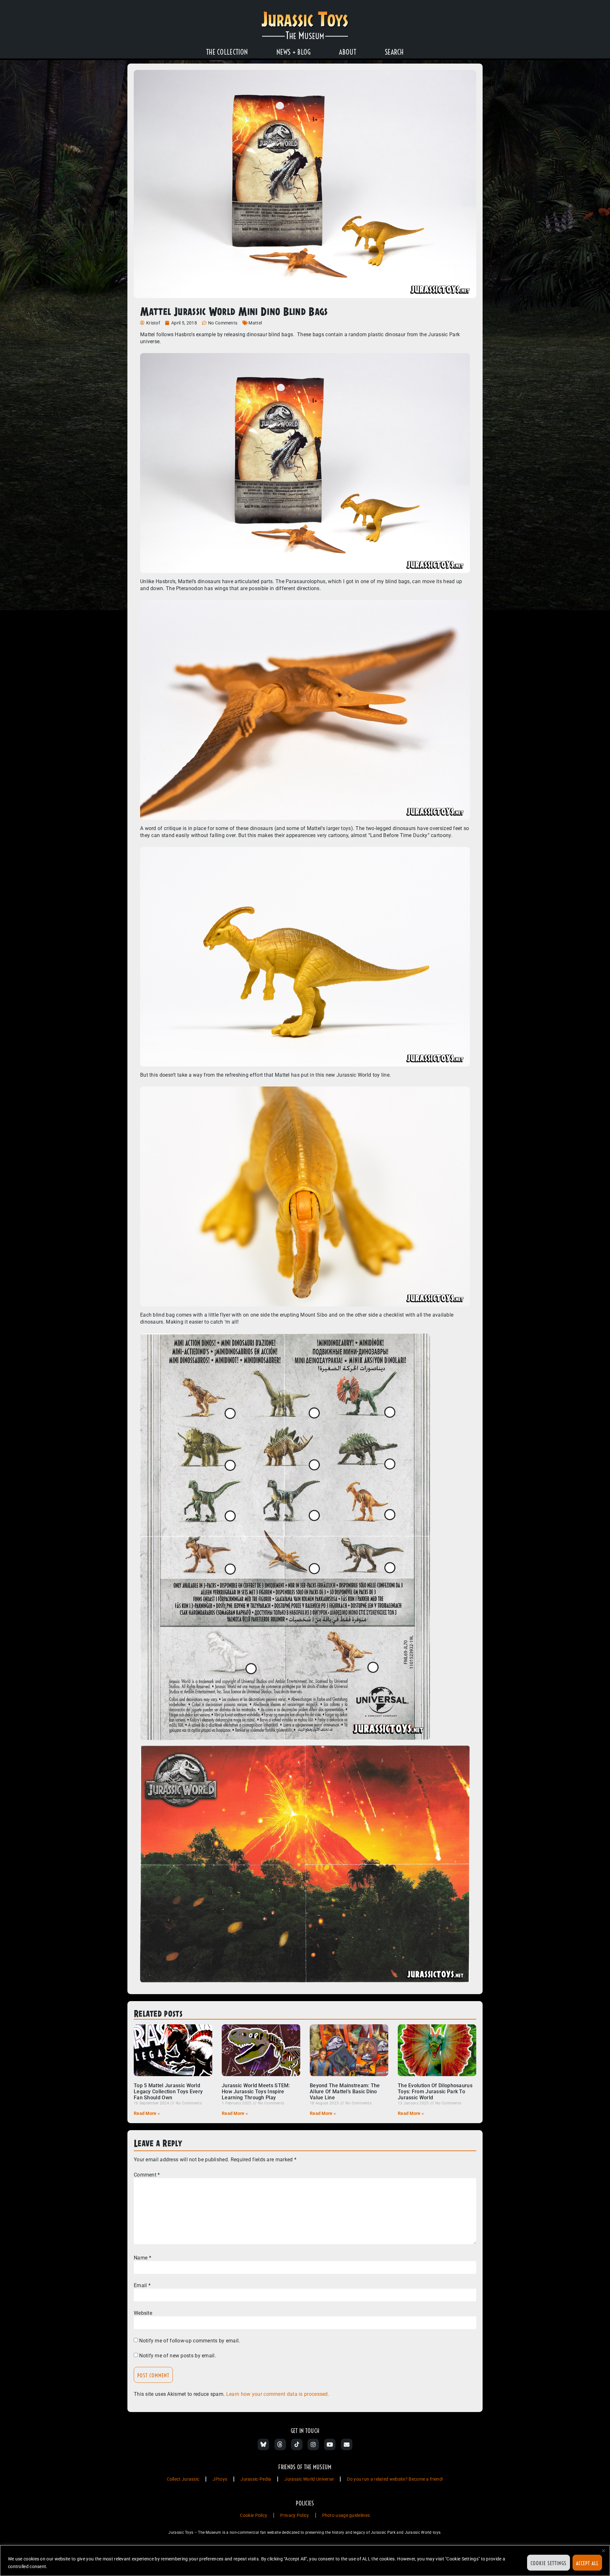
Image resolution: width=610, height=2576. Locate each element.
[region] (305, 2561)
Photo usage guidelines (346, 2515)
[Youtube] (330, 2444)
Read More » (147, 2113)
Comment (147, 2175)
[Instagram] (313, 2444)
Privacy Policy (295, 2515)
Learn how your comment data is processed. (278, 2394)
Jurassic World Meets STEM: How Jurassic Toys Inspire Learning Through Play (256, 2092)
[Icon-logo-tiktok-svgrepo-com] (297, 2444)
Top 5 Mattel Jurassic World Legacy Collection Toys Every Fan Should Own (168, 2092)
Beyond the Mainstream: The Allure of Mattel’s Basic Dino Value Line (345, 2092)
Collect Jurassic (183, 2479)
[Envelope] (347, 2444)
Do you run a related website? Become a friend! (395, 2479)
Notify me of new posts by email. (178, 2356)
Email (142, 2286)
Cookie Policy (254, 2515)
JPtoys (220, 2479)
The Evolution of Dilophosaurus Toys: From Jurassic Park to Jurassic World (435, 2092)
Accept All (587, 2563)
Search (394, 52)
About (348, 52)
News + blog (293, 52)
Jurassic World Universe (309, 2479)
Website (143, 2313)
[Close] (603, 2551)
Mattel (255, 323)
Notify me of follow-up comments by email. (190, 2341)
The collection (227, 52)
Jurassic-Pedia (256, 2479)
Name (142, 2258)
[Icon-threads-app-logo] (280, 2444)
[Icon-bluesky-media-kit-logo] (263, 2444)
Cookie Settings (549, 2563)
